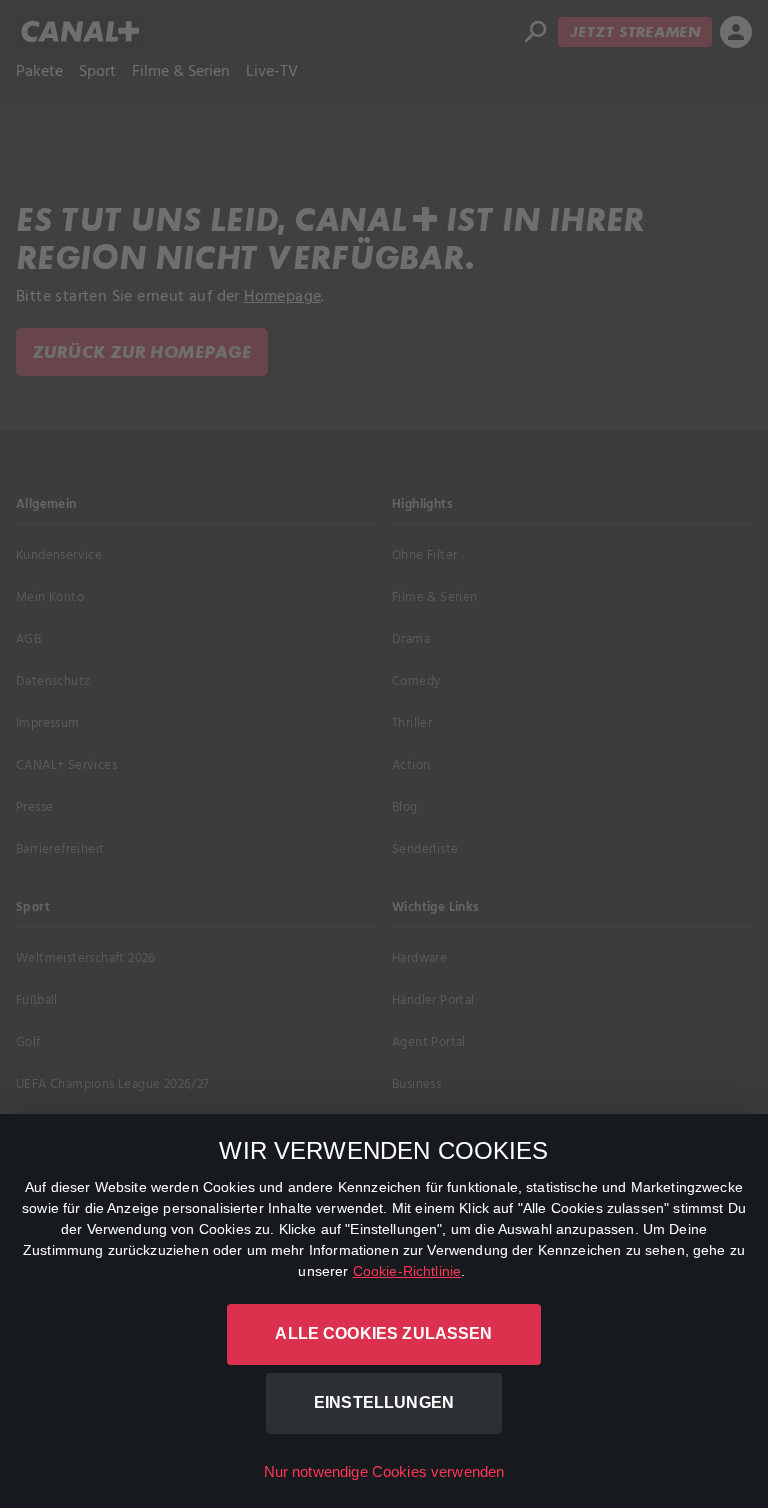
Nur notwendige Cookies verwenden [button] (384, 1471)
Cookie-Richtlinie (407, 1271)
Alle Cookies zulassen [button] (383, 1333)
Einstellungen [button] (384, 1402)
